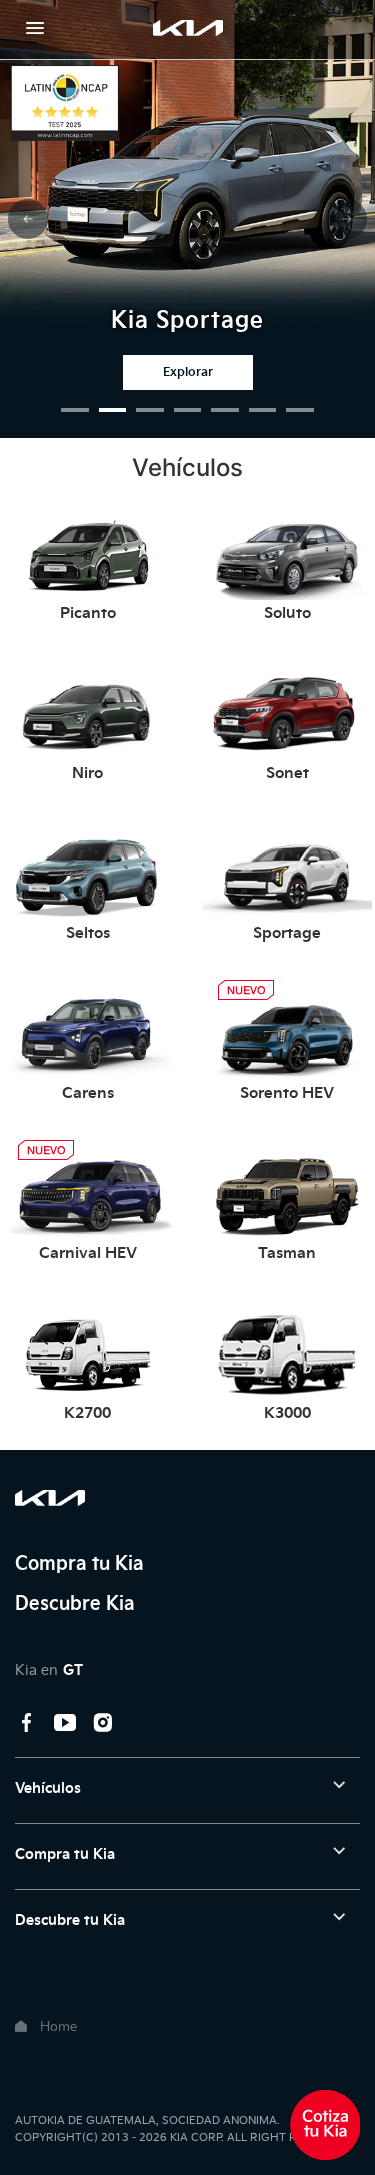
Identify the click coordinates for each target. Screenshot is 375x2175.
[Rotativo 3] (150, 410)
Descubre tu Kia (70, 1920)
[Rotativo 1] (75, 410)
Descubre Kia (75, 1603)
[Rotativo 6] (263, 410)
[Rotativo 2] (113, 410)
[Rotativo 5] (225, 410)
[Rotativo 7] (300, 410)
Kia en (49, 1670)
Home (58, 2026)
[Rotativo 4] (188, 410)
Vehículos (48, 1788)
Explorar (188, 372)
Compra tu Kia (79, 1563)
